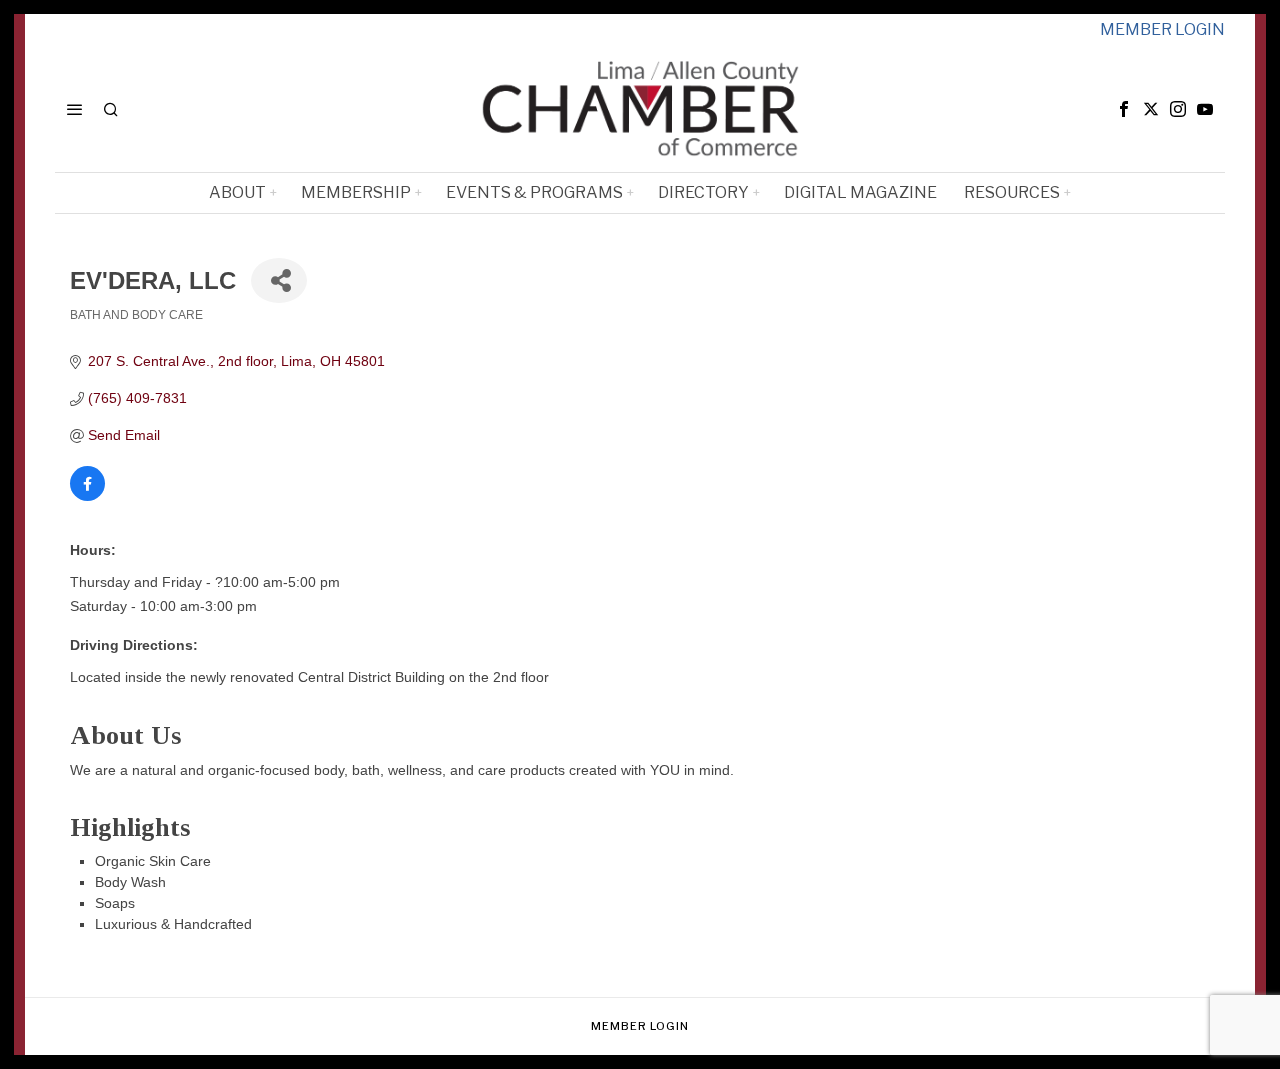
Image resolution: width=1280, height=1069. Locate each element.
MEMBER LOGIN (1162, 29)
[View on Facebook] (87, 496)
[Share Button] (279, 280)
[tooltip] (1124, 109)
